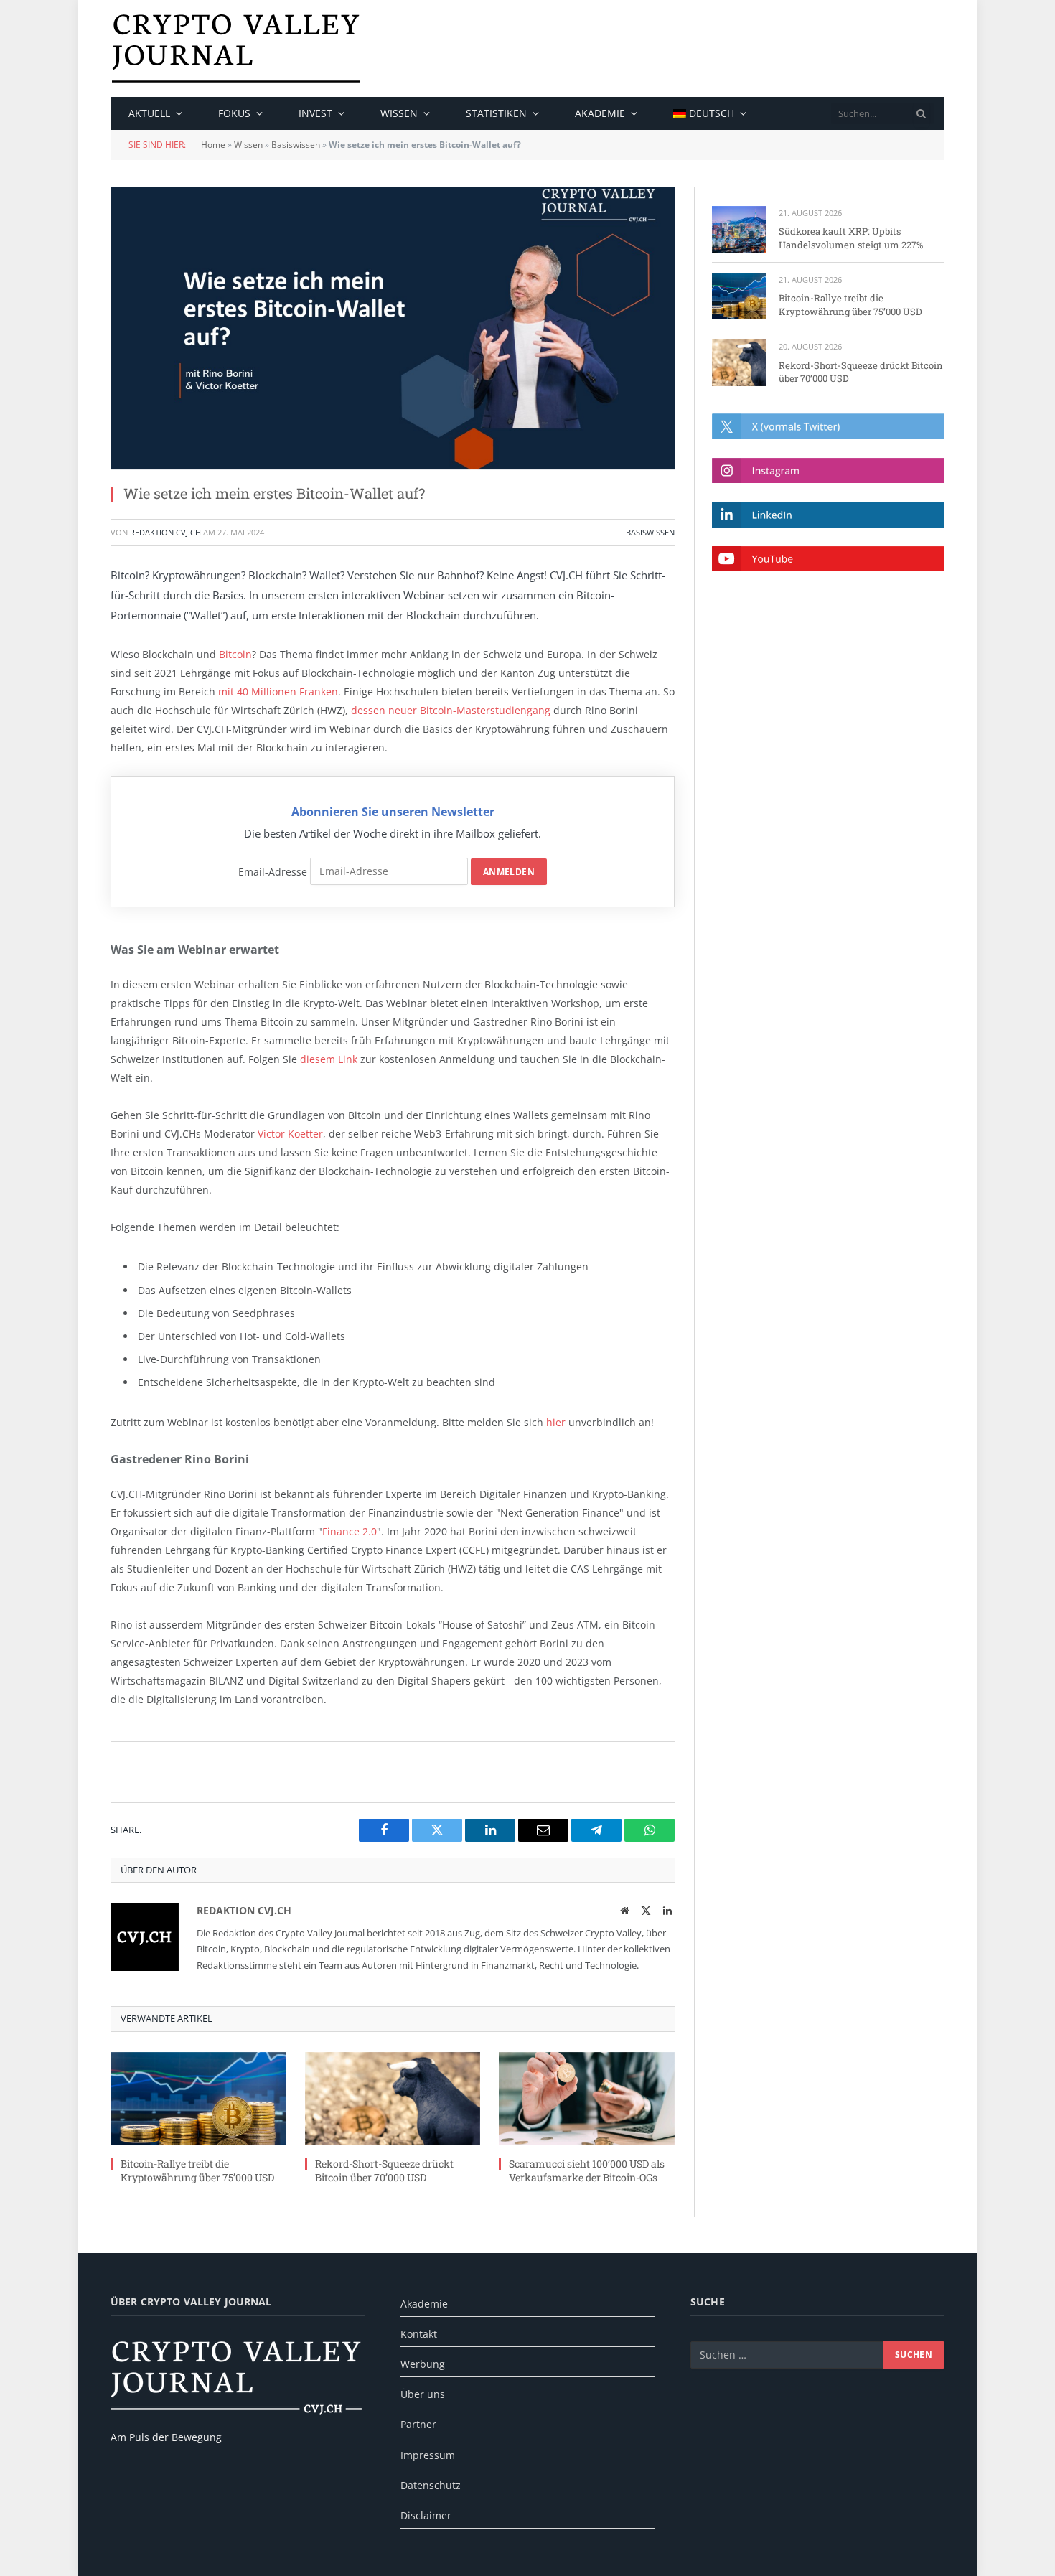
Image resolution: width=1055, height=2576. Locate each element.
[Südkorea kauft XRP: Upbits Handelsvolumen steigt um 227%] (739, 229)
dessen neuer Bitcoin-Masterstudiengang (451, 710)
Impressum (428, 2455)
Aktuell (149, 113)
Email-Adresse (273, 871)
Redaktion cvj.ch (165, 532)
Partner (418, 2424)
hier (556, 1422)
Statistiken (496, 113)
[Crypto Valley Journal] (236, 48)
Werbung (423, 2364)
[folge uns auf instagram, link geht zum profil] (828, 470)
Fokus (234, 113)
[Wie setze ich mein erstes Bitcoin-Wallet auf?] (393, 328)
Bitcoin (235, 654)
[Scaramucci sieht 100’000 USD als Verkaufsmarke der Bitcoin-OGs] (587, 2099)
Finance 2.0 (350, 1531)
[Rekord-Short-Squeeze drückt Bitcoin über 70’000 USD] (393, 2099)
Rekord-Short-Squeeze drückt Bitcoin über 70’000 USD (384, 2170)
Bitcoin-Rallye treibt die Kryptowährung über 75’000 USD (197, 2170)
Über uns (423, 2394)
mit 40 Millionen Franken (278, 692)
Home (213, 145)
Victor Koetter (290, 1134)
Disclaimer (426, 2515)
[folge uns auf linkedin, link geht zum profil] (828, 514)
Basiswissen (296, 145)
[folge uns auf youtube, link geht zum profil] (828, 559)
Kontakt (419, 2334)
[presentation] (922, 113)
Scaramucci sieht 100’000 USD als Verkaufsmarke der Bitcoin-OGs (587, 2170)
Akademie (600, 113)
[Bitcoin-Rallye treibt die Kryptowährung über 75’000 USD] (198, 2099)
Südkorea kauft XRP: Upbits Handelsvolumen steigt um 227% (851, 238)
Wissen (399, 113)
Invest (315, 113)
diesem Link (329, 1059)
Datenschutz (431, 2485)
